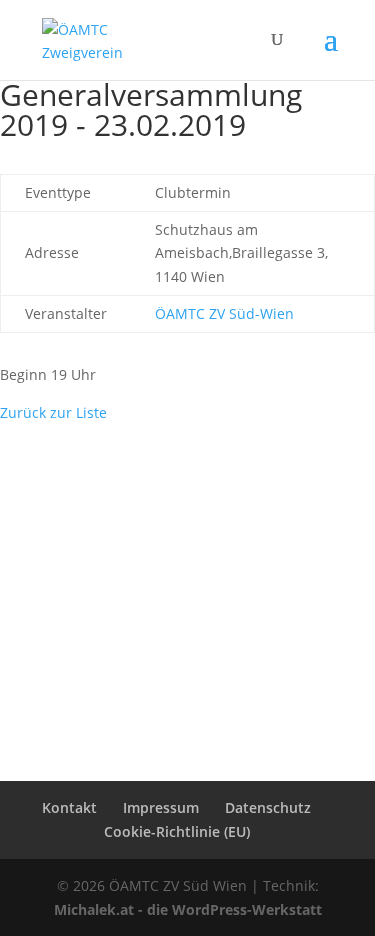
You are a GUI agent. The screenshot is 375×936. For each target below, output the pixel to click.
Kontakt (69, 807)
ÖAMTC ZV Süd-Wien (224, 313)
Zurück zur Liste (53, 412)
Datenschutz (268, 807)
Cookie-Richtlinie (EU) (177, 831)
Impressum (161, 807)
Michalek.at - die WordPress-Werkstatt (188, 909)
